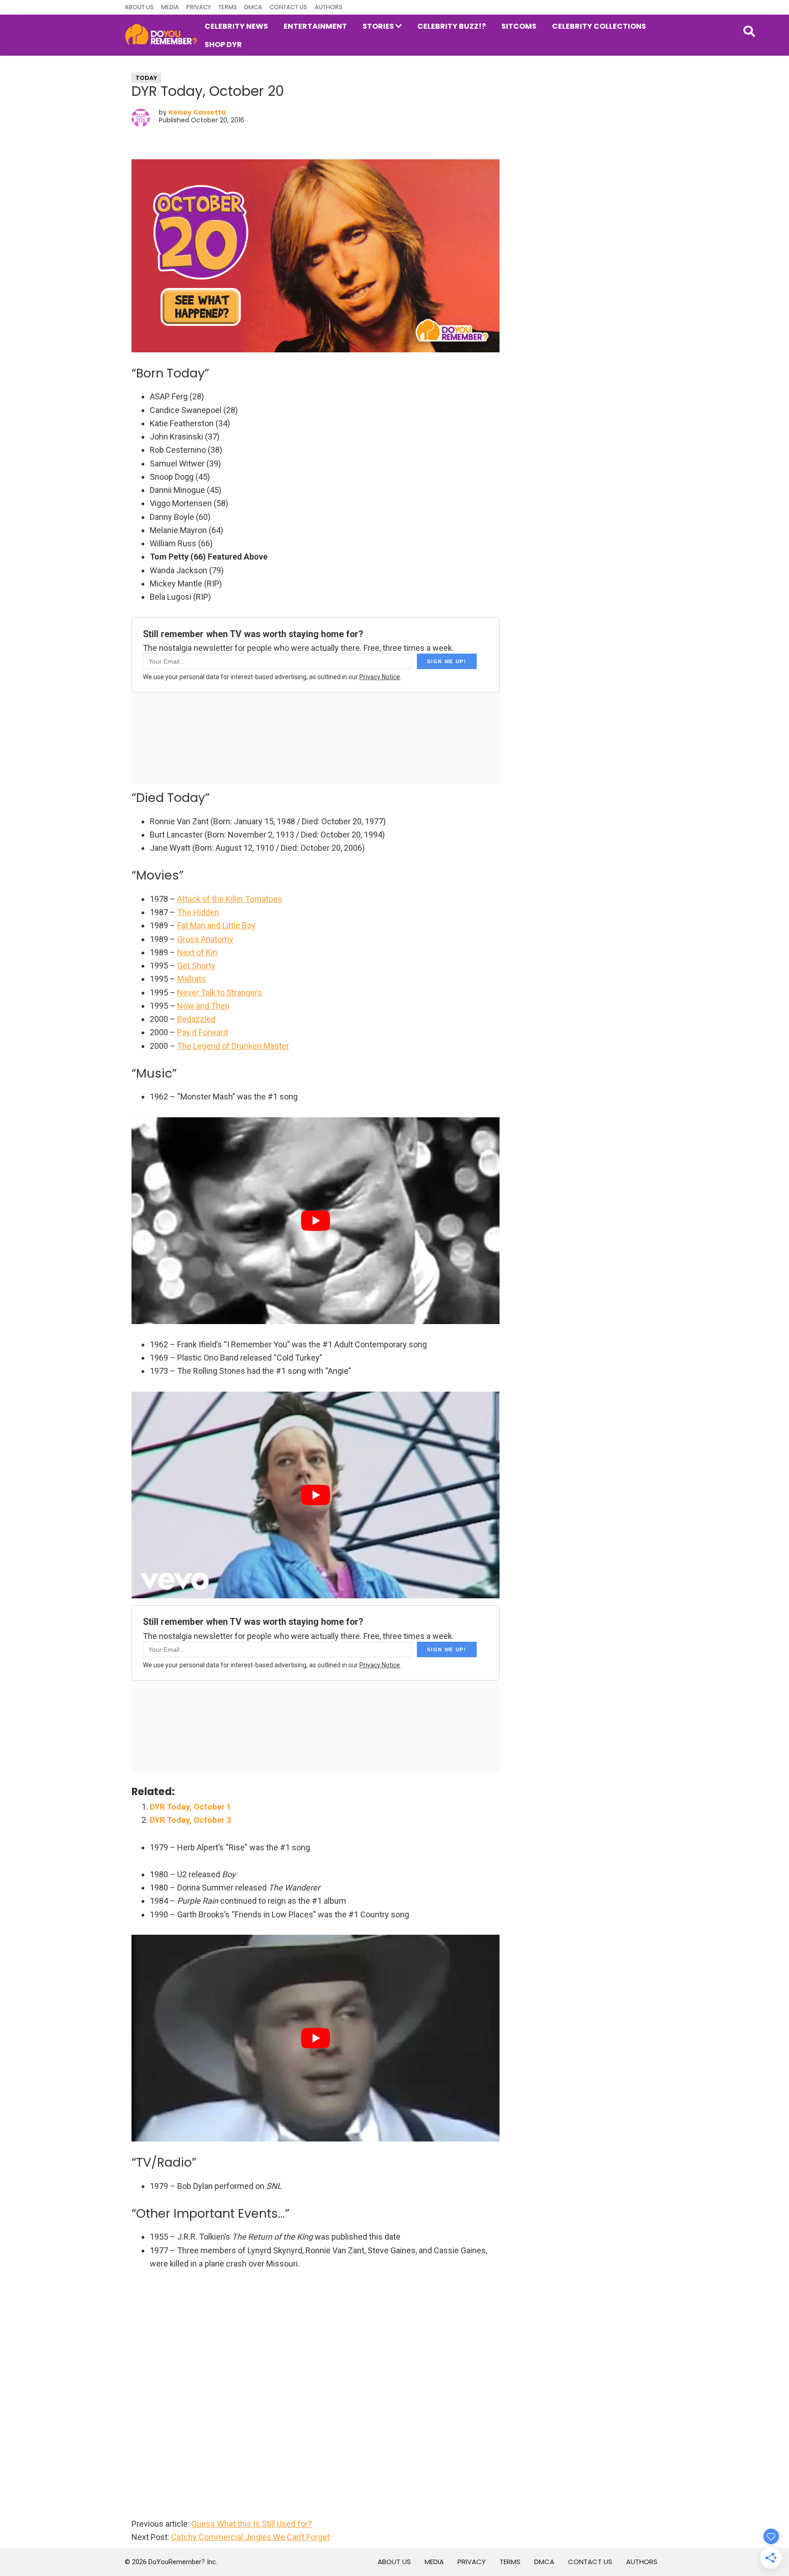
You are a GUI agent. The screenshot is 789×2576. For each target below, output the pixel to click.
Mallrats (192, 979)
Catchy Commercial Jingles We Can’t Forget (250, 2537)
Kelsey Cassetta (197, 112)
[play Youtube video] (316, 1221)
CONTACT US (288, 7)
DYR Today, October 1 (190, 1807)
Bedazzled (196, 1019)
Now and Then (203, 1006)
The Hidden (198, 912)
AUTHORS (329, 7)
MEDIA (170, 7)
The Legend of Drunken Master (233, 1046)
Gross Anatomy (205, 939)
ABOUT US (139, 7)
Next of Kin (197, 952)
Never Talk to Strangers (220, 992)
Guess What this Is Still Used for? (252, 2524)
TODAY (146, 78)
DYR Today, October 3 (190, 1820)
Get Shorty (196, 966)
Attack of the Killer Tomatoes (230, 899)
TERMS (228, 7)
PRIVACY (199, 7)
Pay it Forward (203, 1032)
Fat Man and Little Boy (216, 925)
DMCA (253, 7)
